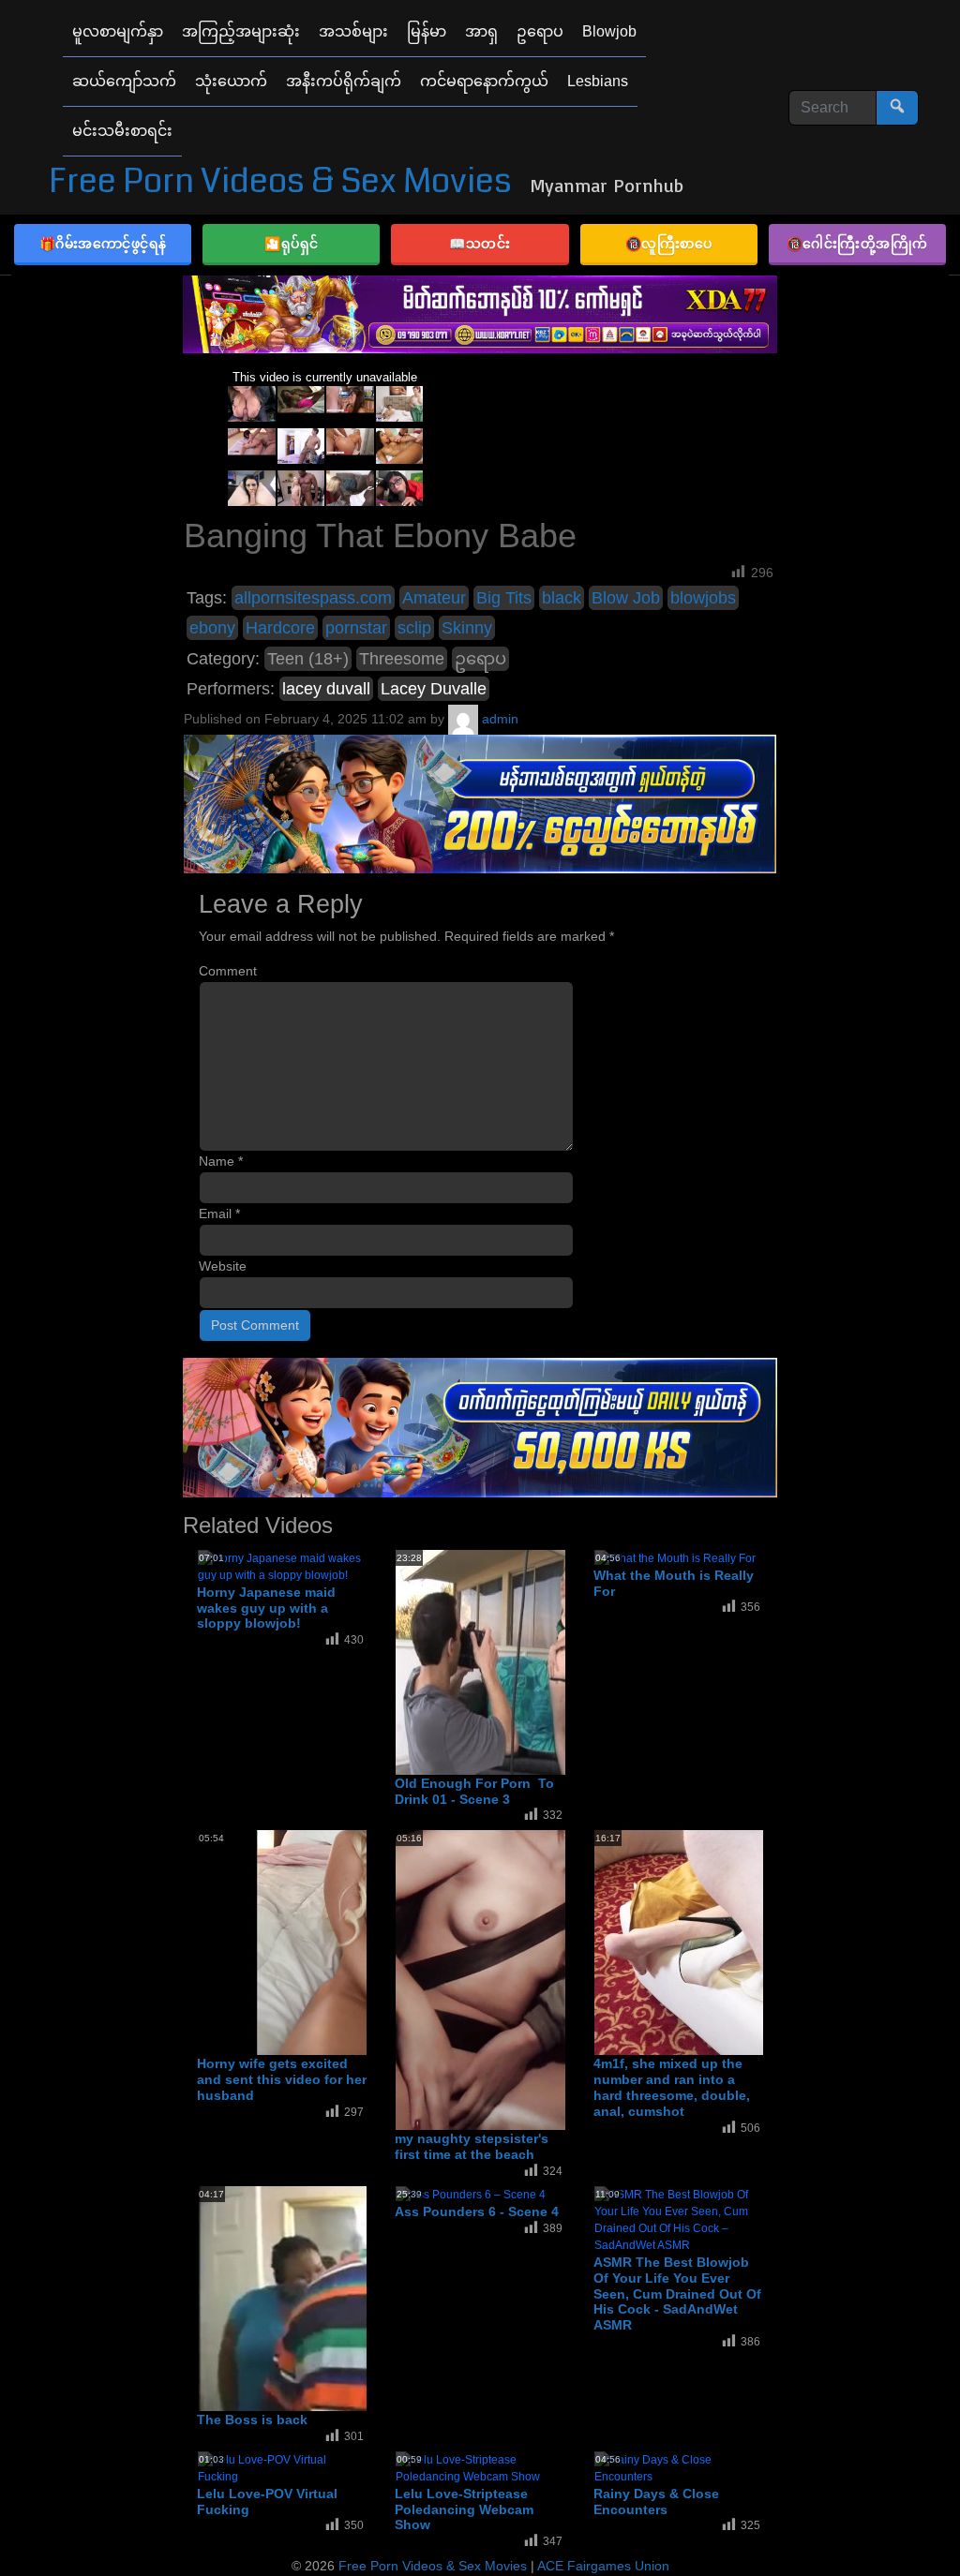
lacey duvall (326, 689)
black (562, 598)
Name (221, 1161)
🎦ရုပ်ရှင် (292, 243)
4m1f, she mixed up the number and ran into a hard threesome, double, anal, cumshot (672, 2087)
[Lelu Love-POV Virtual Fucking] (282, 2467)
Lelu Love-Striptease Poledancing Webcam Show (464, 2509)
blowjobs (703, 598)
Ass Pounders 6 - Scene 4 (477, 2211)
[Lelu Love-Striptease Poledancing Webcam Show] (480, 2467)
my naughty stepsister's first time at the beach (472, 2146)
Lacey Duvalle (434, 689)
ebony (212, 628)
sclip (414, 628)
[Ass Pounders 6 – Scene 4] (471, 2194)
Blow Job (626, 598)
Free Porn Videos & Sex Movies (280, 181)
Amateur (434, 598)
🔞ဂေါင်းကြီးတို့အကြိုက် (857, 243)
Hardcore (280, 628)
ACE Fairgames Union (603, 2566)
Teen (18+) (308, 659)
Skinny (467, 628)
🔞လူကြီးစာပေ (669, 243)
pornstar (356, 628)
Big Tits (504, 598)
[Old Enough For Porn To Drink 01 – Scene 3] (546, 1661)
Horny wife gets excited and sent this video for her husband (282, 2079)
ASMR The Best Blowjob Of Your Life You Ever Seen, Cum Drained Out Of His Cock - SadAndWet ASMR (677, 2293)
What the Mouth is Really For (674, 1583)
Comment (228, 971)
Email (219, 1214)
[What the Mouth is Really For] (675, 1557)
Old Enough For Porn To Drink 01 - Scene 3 (474, 1791)
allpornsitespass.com (313, 598)
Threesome (402, 659)
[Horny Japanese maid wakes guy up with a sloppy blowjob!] (282, 1566)
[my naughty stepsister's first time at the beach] (546, 1980)
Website (223, 1266)
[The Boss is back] (348, 2298)
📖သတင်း (480, 243)
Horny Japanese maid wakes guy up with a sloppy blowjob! (266, 1608)
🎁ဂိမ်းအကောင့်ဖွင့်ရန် (103, 243)
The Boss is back (252, 2420)
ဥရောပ (480, 659)
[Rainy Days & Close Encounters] (679, 2467)
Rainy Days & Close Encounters (656, 2502)
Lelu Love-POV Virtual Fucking (267, 2502)
